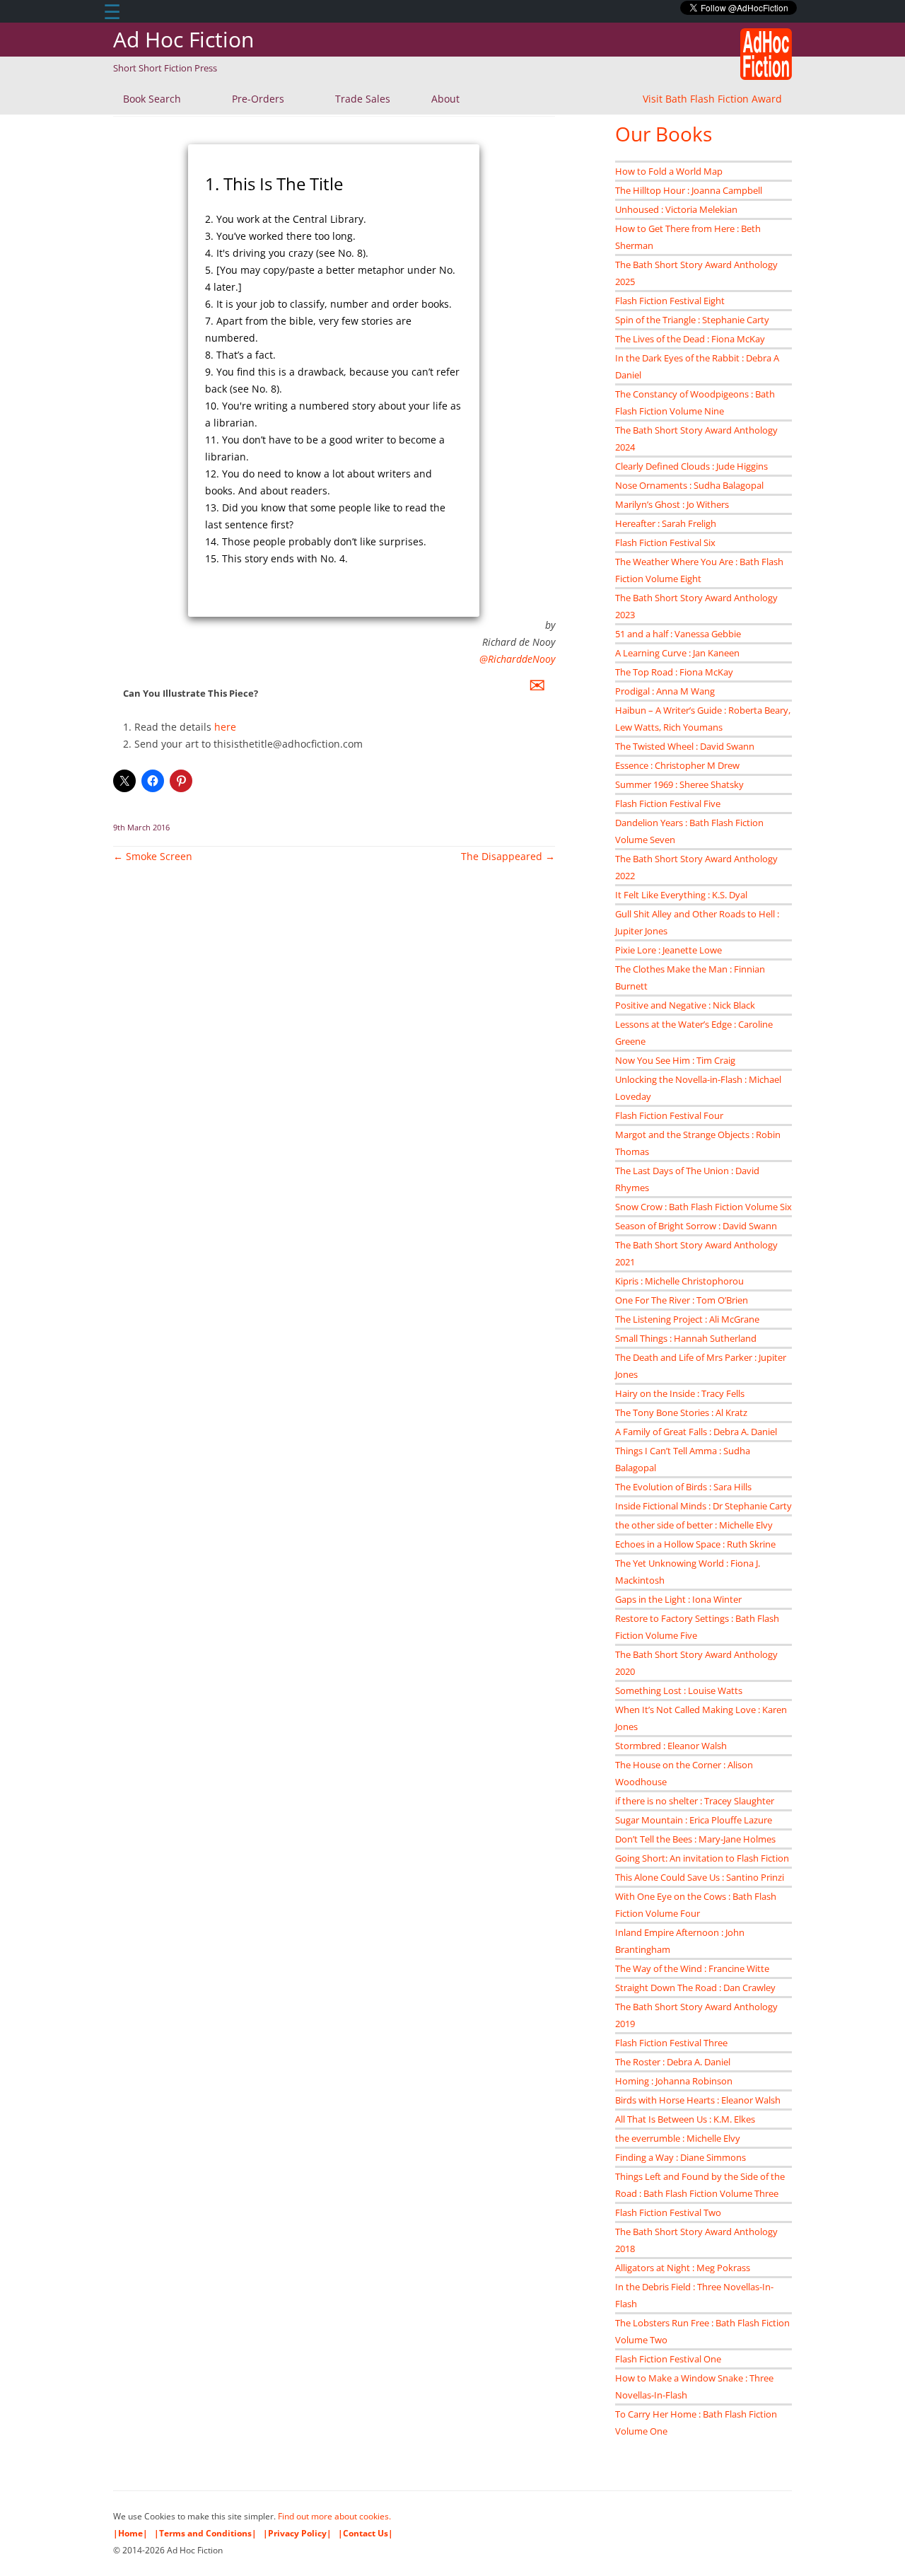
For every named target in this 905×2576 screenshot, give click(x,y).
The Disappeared (508, 856)
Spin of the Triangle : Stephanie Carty (692, 320)
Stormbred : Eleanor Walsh (671, 1746)
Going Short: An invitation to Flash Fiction (702, 1858)
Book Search (152, 99)
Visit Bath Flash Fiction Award (712, 99)
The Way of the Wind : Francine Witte (692, 1968)
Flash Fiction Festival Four (669, 1115)
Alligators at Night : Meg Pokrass (683, 2268)
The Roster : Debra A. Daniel (673, 2062)
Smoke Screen (153, 856)
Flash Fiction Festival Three (671, 2043)
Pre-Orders (258, 99)
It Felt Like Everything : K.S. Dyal (681, 895)
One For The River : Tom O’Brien (682, 1300)
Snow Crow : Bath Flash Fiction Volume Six (703, 1207)
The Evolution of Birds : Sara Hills (683, 1487)
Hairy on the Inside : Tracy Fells (680, 1393)
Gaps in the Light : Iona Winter (678, 1599)
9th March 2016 (141, 827)
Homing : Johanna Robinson (674, 2081)
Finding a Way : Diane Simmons (681, 2157)
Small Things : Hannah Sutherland (686, 1338)
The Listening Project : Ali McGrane (687, 1319)
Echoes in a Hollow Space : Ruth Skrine (695, 1544)
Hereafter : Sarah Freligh (666, 523)
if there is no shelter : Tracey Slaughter (695, 1801)
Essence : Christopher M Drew (677, 765)
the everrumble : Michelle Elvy (678, 2138)
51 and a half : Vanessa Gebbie (678, 634)
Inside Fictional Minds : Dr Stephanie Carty (703, 1506)
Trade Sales (363, 99)
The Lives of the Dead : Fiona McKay (690, 339)
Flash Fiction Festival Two (668, 2212)
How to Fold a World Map (669, 171)
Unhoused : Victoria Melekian (676, 209)
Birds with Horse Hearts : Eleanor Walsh (698, 2100)
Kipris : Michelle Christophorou (679, 1281)
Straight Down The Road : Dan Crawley (695, 1988)
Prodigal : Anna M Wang (665, 691)
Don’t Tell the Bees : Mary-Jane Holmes (695, 1839)
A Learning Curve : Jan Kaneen (677, 653)
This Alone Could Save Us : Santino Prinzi (700, 1877)
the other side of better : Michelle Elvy (694, 1525)
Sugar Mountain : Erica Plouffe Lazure (694, 1820)
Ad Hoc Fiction (183, 39)
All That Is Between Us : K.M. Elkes (685, 2119)
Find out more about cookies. (334, 2516)
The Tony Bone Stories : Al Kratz (681, 1412)
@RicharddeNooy (517, 659)
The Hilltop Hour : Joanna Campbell (689, 190)
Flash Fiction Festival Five (668, 803)
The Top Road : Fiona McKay (674, 672)
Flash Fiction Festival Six (665, 543)
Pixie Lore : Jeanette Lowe (668, 950)
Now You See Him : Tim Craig (675, 1060)
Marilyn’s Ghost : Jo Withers (672, 504)
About (445, 99)
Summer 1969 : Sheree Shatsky (679, 784)
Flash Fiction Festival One (668, 2359)
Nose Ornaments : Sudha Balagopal (689, 485)
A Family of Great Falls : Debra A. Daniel (696, 1432)
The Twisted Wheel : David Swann (685, 746)
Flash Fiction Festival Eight (670, 301)
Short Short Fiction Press (165, 68)
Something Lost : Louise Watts (679, 1690)
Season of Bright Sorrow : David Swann (696, 1226)
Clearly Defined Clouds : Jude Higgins (691, 466)
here (225, 727)
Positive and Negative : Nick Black (685, 1005)
